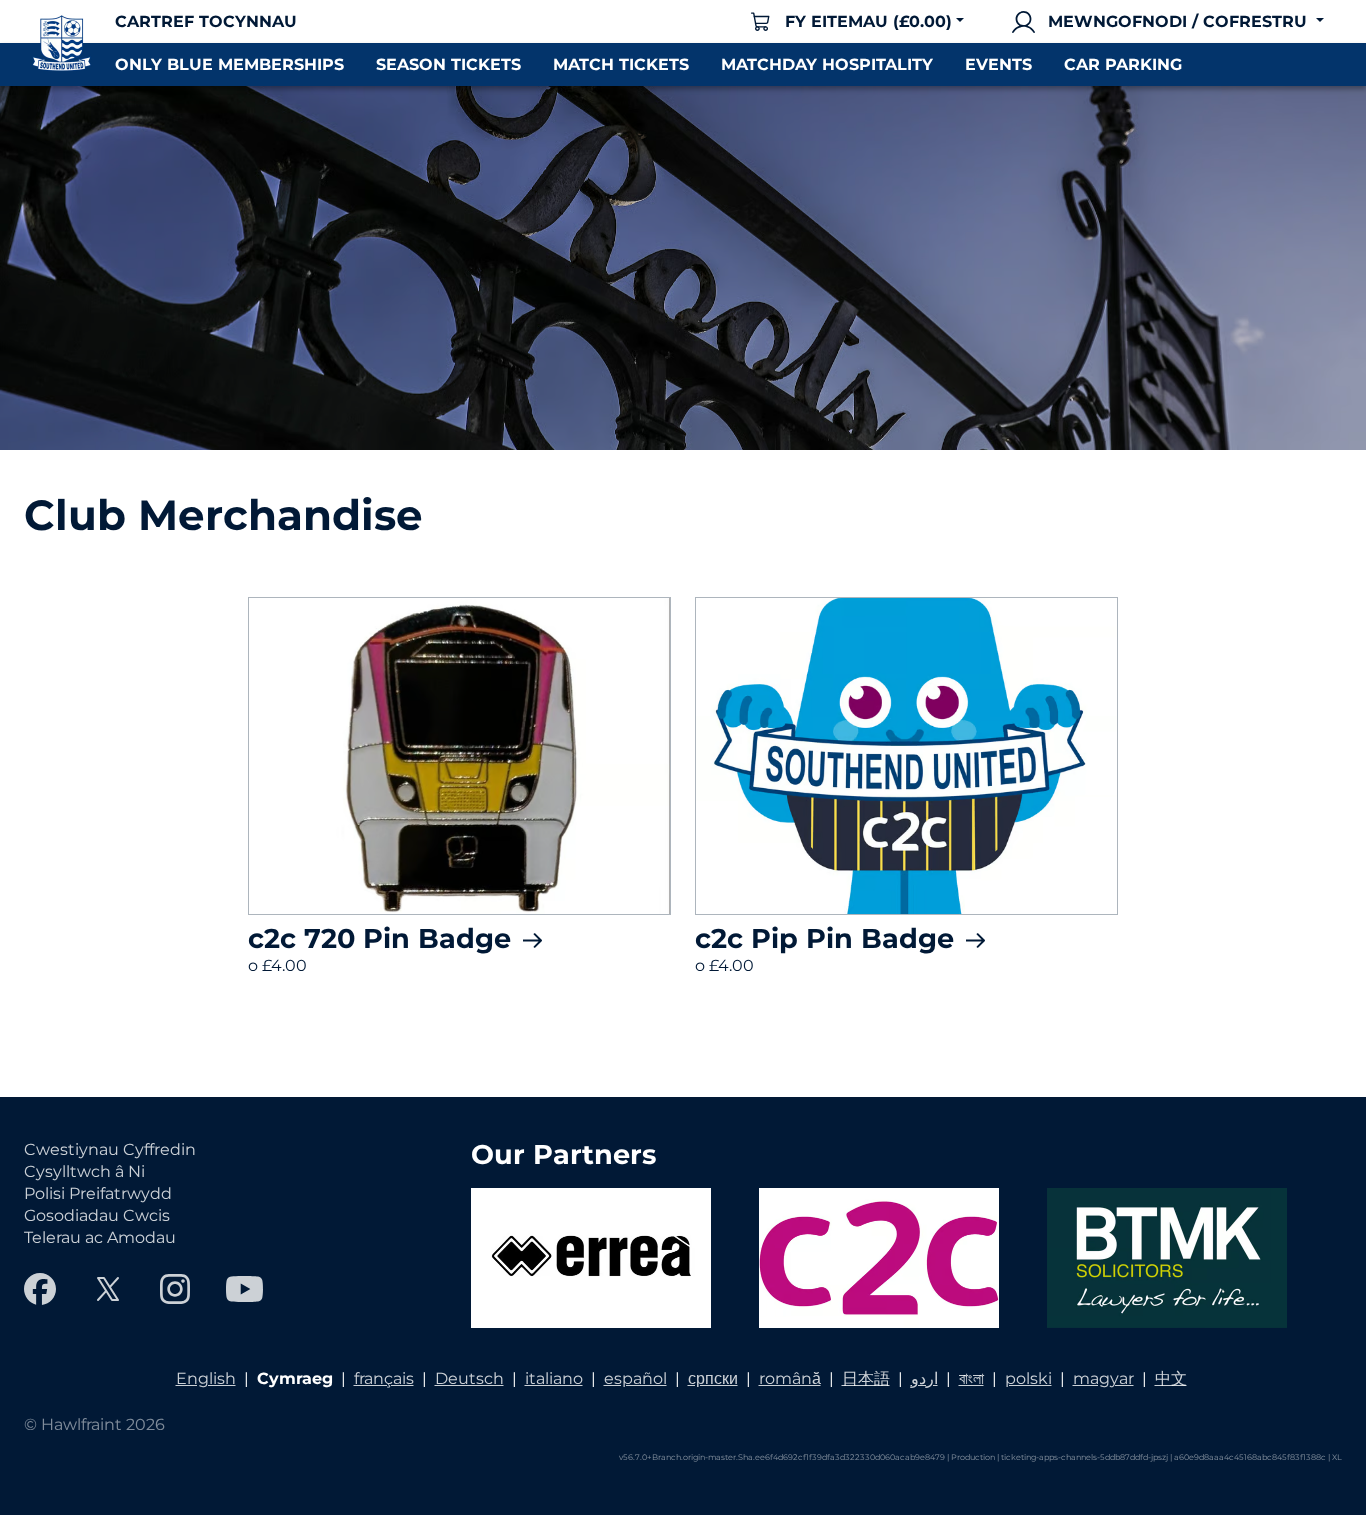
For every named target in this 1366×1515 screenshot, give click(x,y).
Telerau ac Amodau (100, 1237)
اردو (924, 1378)
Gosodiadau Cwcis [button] (97, 1215)
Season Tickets (448, 64)
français (384, 1378)
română (790, 1378)
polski (1028, 1378)
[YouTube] (244, 1289)
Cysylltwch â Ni (84, 1171)
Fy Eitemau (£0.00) (868, 21)
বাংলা (971, 1378)
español (635, 1378)
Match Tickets (621, 64)
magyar (1103, 1378)
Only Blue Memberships (229, 64)
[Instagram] (175, 1289)
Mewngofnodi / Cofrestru (1177, 21)
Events (998, 64)
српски (713, 1378)
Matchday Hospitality (827, 64)
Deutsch (469, 1378)
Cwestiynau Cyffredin (110, 1149)
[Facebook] (40, 1289)
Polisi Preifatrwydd (98, 1193)
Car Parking (1123, 64)
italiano (554, 1378)
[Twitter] (108, 1289)
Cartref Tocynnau (206, 21)
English (206, 1378)
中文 (1171, 1378)
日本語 (866, 1378)
